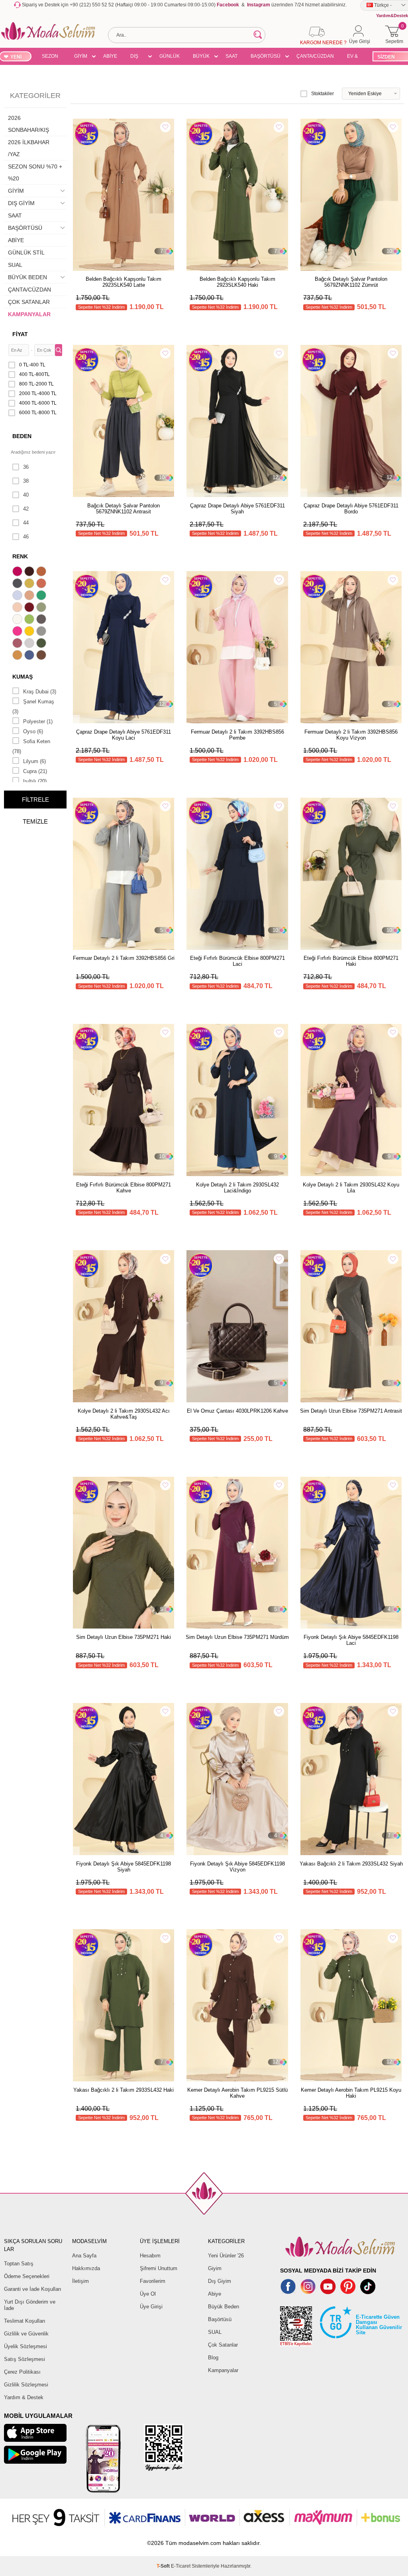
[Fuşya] (18, 632)
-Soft (164, 2566)
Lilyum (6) (34, 761)
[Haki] (42, 644)
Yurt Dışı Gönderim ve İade (30, 2305)
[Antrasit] (18, 584)
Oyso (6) (33, 731)
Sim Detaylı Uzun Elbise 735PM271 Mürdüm (237, 1637)
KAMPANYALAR (29, 314)
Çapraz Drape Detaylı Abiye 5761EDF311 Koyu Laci (124, 735)
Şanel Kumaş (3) (33, 707)
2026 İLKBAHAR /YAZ (29, 148)
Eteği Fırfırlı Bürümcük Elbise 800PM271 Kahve (124, 1188)
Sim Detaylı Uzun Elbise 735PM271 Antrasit (351, 1411)
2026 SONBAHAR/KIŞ (28, 124)
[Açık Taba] (42, 572)
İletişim (80, 2281)
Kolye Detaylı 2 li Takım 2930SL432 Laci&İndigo (237, 1188)
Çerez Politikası (22, 2372)
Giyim (215, 2268)
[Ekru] (18, 620)
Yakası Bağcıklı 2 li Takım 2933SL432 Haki (124, 2090)
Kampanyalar (223, 2370)
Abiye (215, 2294)
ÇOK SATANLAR (29, 302)
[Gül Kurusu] (18, 644)
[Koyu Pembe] (18, 572)
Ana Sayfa (84, 2256)
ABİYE (110, 56)
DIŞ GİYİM (137, 57)
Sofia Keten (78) (31, 746)
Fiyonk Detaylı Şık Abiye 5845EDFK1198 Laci (351, 1640)
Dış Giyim (220, 2281)
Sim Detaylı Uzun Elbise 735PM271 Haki (124, 1637)
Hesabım (150, 2256)
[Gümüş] (30, 644)
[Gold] (30, 632)
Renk (20, 556)
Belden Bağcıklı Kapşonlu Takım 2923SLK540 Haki (237, 282)
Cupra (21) (35, 771)
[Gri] (42, 632)
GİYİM (81, 56)
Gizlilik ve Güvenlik (26, 2334)
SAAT (231, 56)
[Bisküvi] (18, 608)
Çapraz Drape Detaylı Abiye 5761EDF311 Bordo (351, 509)
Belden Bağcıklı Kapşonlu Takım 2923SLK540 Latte (124, 282)
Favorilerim (153, 2281)
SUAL (15, 265)
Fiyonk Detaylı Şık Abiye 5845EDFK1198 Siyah (124, 1867)
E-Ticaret (181, 2566)
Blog (213, 2358)
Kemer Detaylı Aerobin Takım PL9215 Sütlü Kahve (237, 2093)
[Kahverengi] (42, 656)
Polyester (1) (38, 721)
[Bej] (30, 596)
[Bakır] (42, 584)
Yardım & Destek (24, 2397)
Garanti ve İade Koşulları (33, 2289)
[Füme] (42, 620)
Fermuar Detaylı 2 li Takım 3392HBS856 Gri (124, 958)
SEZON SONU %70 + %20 (50, 57)
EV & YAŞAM (355, 57)
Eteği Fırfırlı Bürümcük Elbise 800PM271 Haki (351, 961)
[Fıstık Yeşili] (30, 620)
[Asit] (30, 584)
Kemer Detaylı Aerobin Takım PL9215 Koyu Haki (351, 2093)
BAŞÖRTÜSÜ (266, 56)
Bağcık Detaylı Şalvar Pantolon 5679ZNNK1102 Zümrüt (351, 282)
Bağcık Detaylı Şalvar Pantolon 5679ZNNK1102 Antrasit (124, 509)
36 (26, 467)
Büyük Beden (224, 2307)
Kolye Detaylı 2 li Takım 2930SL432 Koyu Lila (351, 1188)
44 (26, 523)
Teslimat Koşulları (25, 2321)
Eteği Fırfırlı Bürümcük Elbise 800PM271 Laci (237, 961)
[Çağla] (42, 608)
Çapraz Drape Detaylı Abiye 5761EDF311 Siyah (237, 509)
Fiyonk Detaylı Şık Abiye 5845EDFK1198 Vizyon (237, 1867)
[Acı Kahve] (30, 572)
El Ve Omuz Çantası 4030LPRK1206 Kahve (237, 1411)
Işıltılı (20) (35, 781)
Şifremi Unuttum (159, 2268)
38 (26, 481)
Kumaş (23, 677)
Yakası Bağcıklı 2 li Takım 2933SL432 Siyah (351, 1864)
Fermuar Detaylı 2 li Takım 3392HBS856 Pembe (237, 735)
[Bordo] (30, 608)
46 (26, 537)
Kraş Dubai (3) (40, 692)
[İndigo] (30, 656)
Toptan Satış (19, 2264)
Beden (22, 436)
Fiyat (20, 334)
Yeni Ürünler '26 (226, 2256)
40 (26, 495)
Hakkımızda (86, 2268)
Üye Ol (148, 2294)
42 (26, 509)
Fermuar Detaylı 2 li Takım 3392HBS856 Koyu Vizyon (351, 735)
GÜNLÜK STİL (170, 57)
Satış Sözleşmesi (25, 2359)
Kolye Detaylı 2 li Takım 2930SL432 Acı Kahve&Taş (124, 1414)
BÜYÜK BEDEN (201, 57)
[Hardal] (18, 656)
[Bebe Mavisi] (18, 596)
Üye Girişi (151, 2307)
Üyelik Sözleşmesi (25, 2346)
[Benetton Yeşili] (42, 596)
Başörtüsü (220, 2319)
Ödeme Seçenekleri (27, 2276)
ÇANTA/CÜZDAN (315, 56)
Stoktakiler (323, 94)
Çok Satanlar (223, 2345)
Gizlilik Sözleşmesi (26, 2385)
